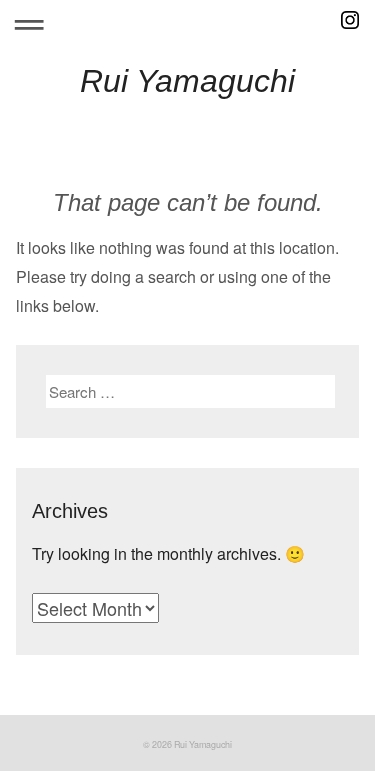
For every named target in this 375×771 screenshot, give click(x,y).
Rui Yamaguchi (187, 81)
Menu (29, 20)
